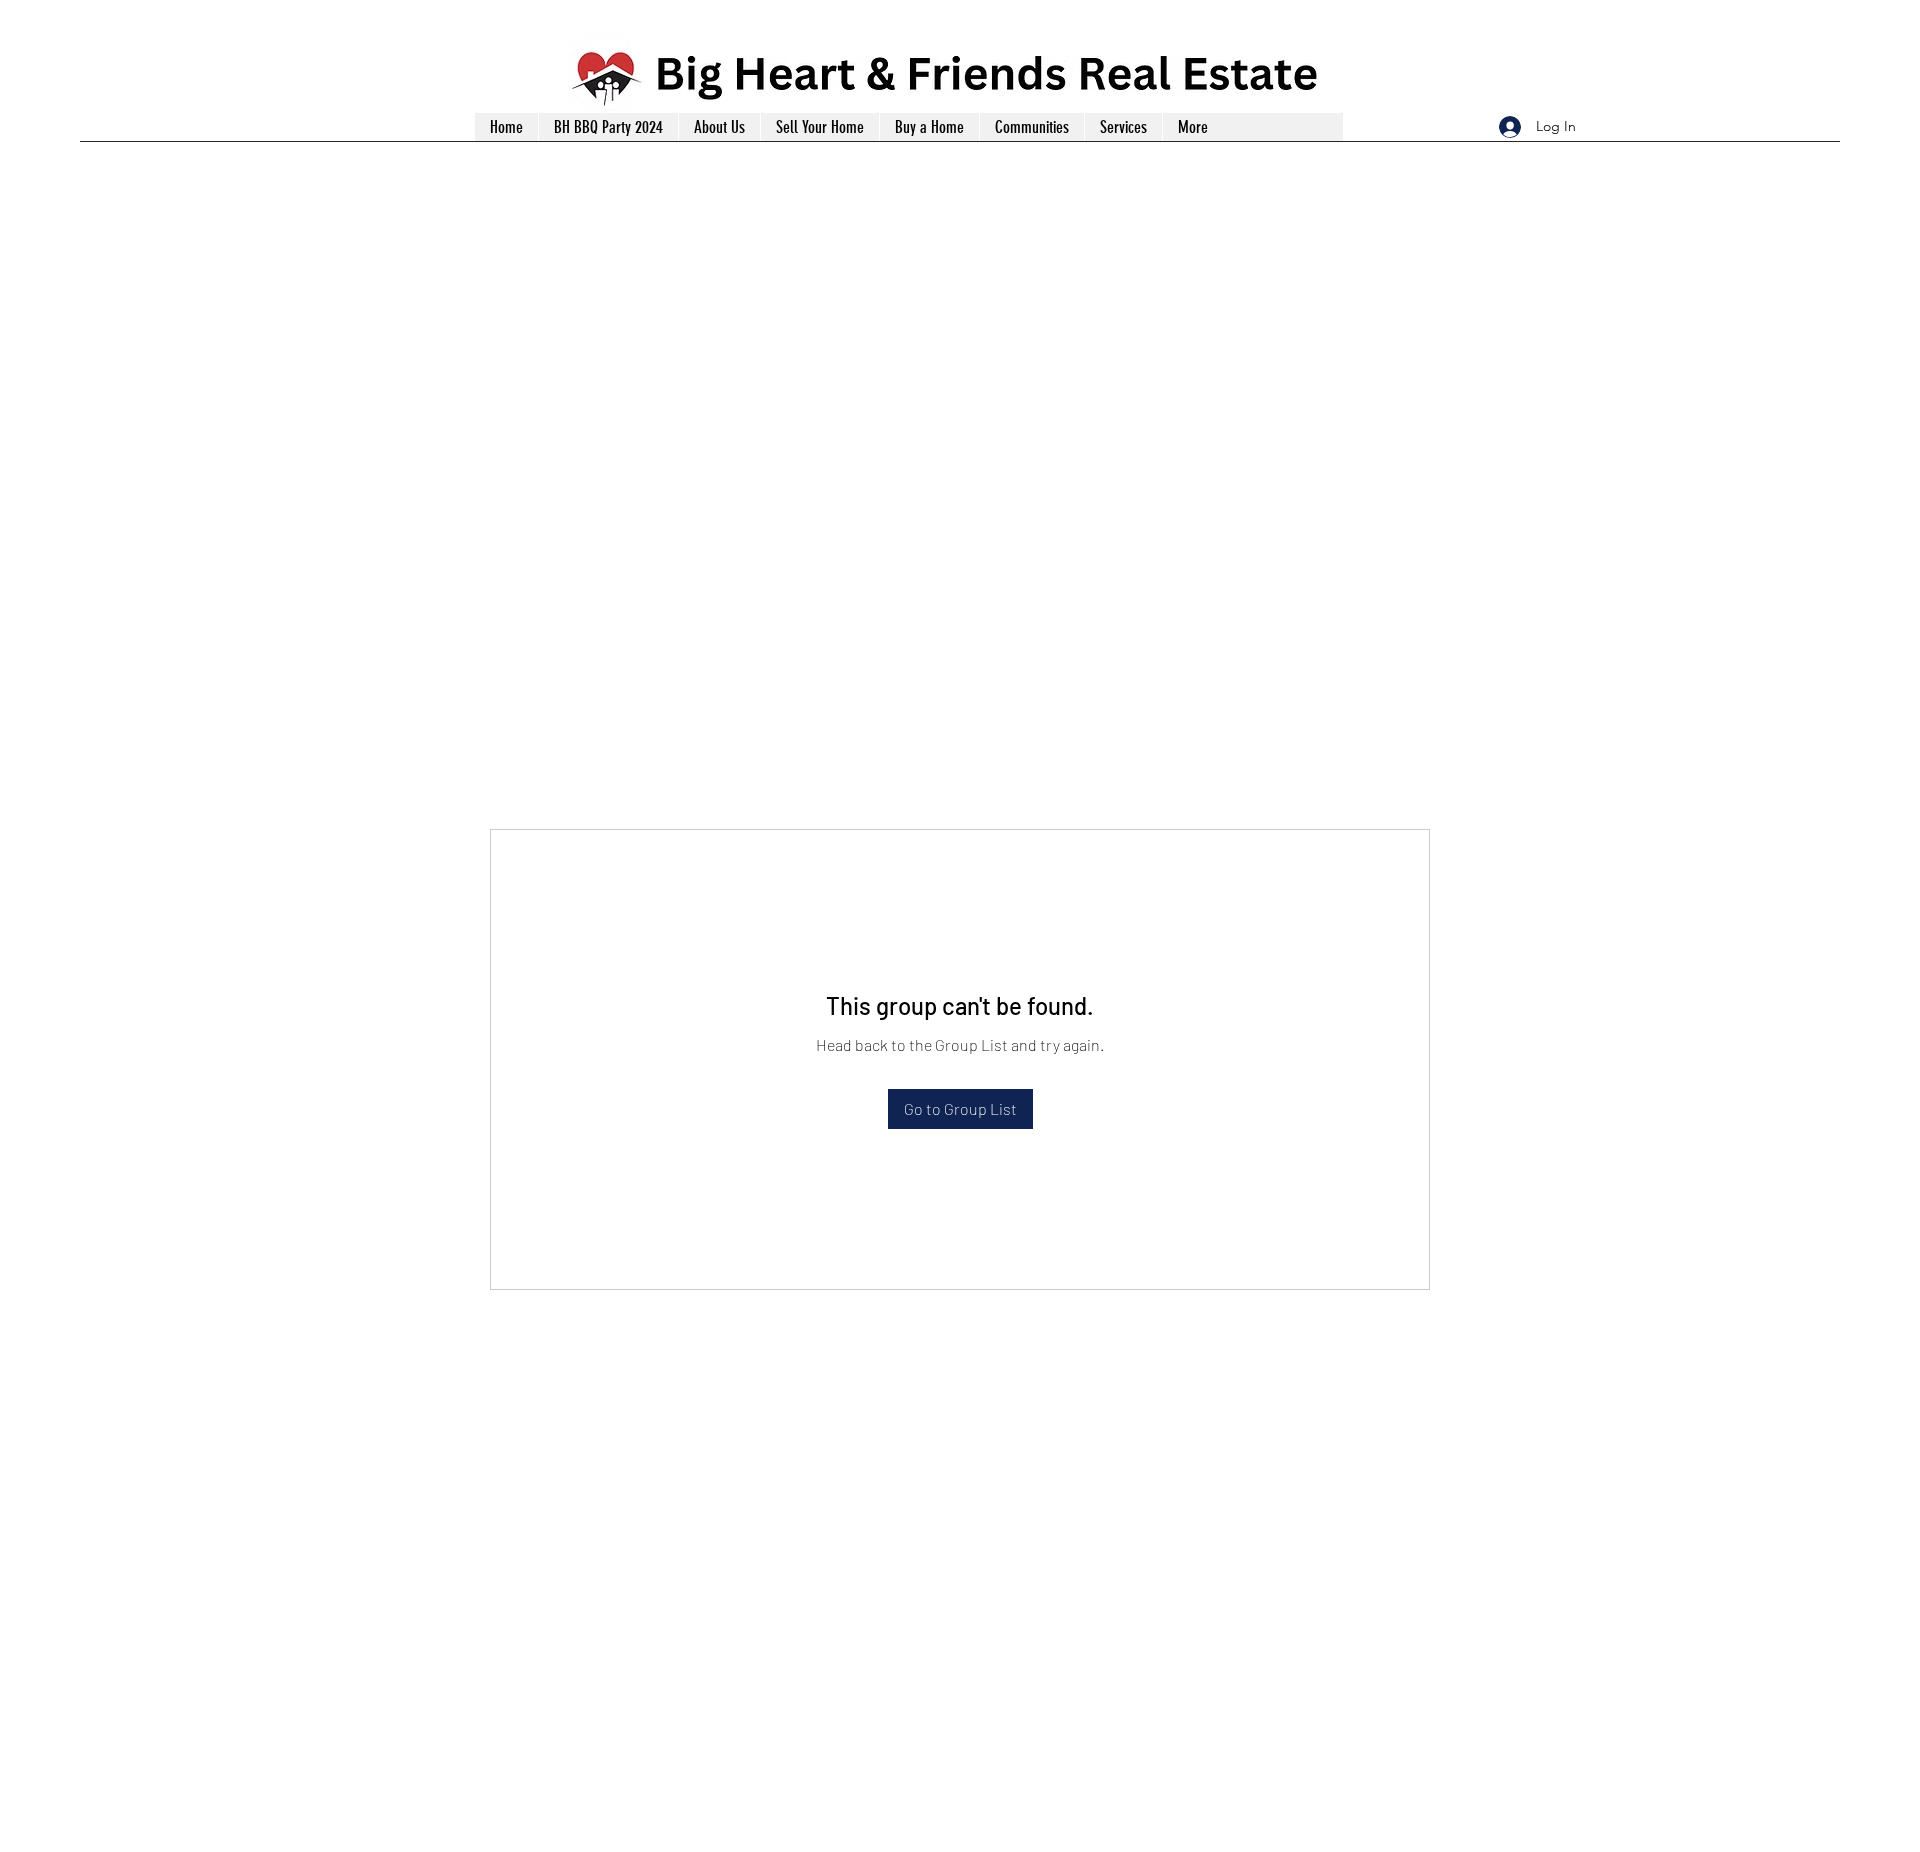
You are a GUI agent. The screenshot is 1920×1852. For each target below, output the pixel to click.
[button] (1123, 127)
